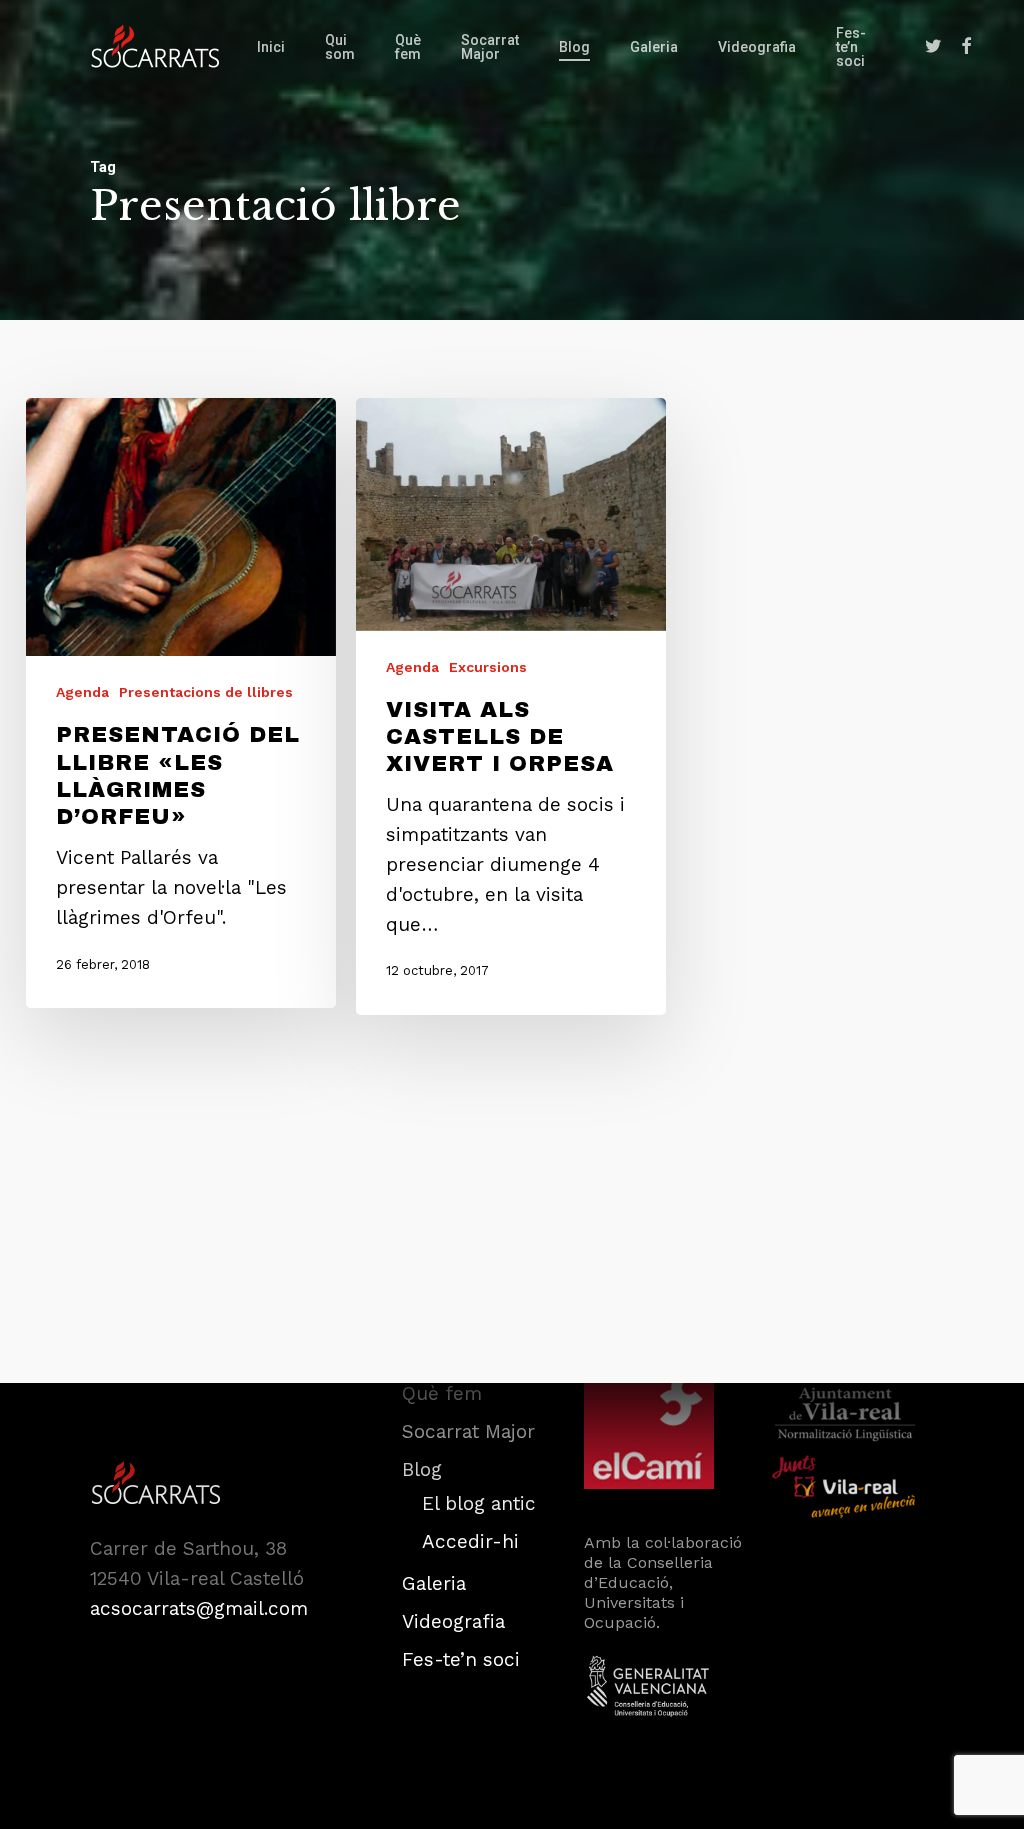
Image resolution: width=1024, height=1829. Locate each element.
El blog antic (479, 1503)
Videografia (453, 1621)
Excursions (488, 667)
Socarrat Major (468, 1431)
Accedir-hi (470, 1541)
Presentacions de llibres (206, 692)
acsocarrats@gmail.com (199, 1608)
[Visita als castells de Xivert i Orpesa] (511, 706)
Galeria (434, 1583)
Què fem (442, 1393)
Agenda (82, 692)
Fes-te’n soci (461, 1659)
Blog (422, 1469)
